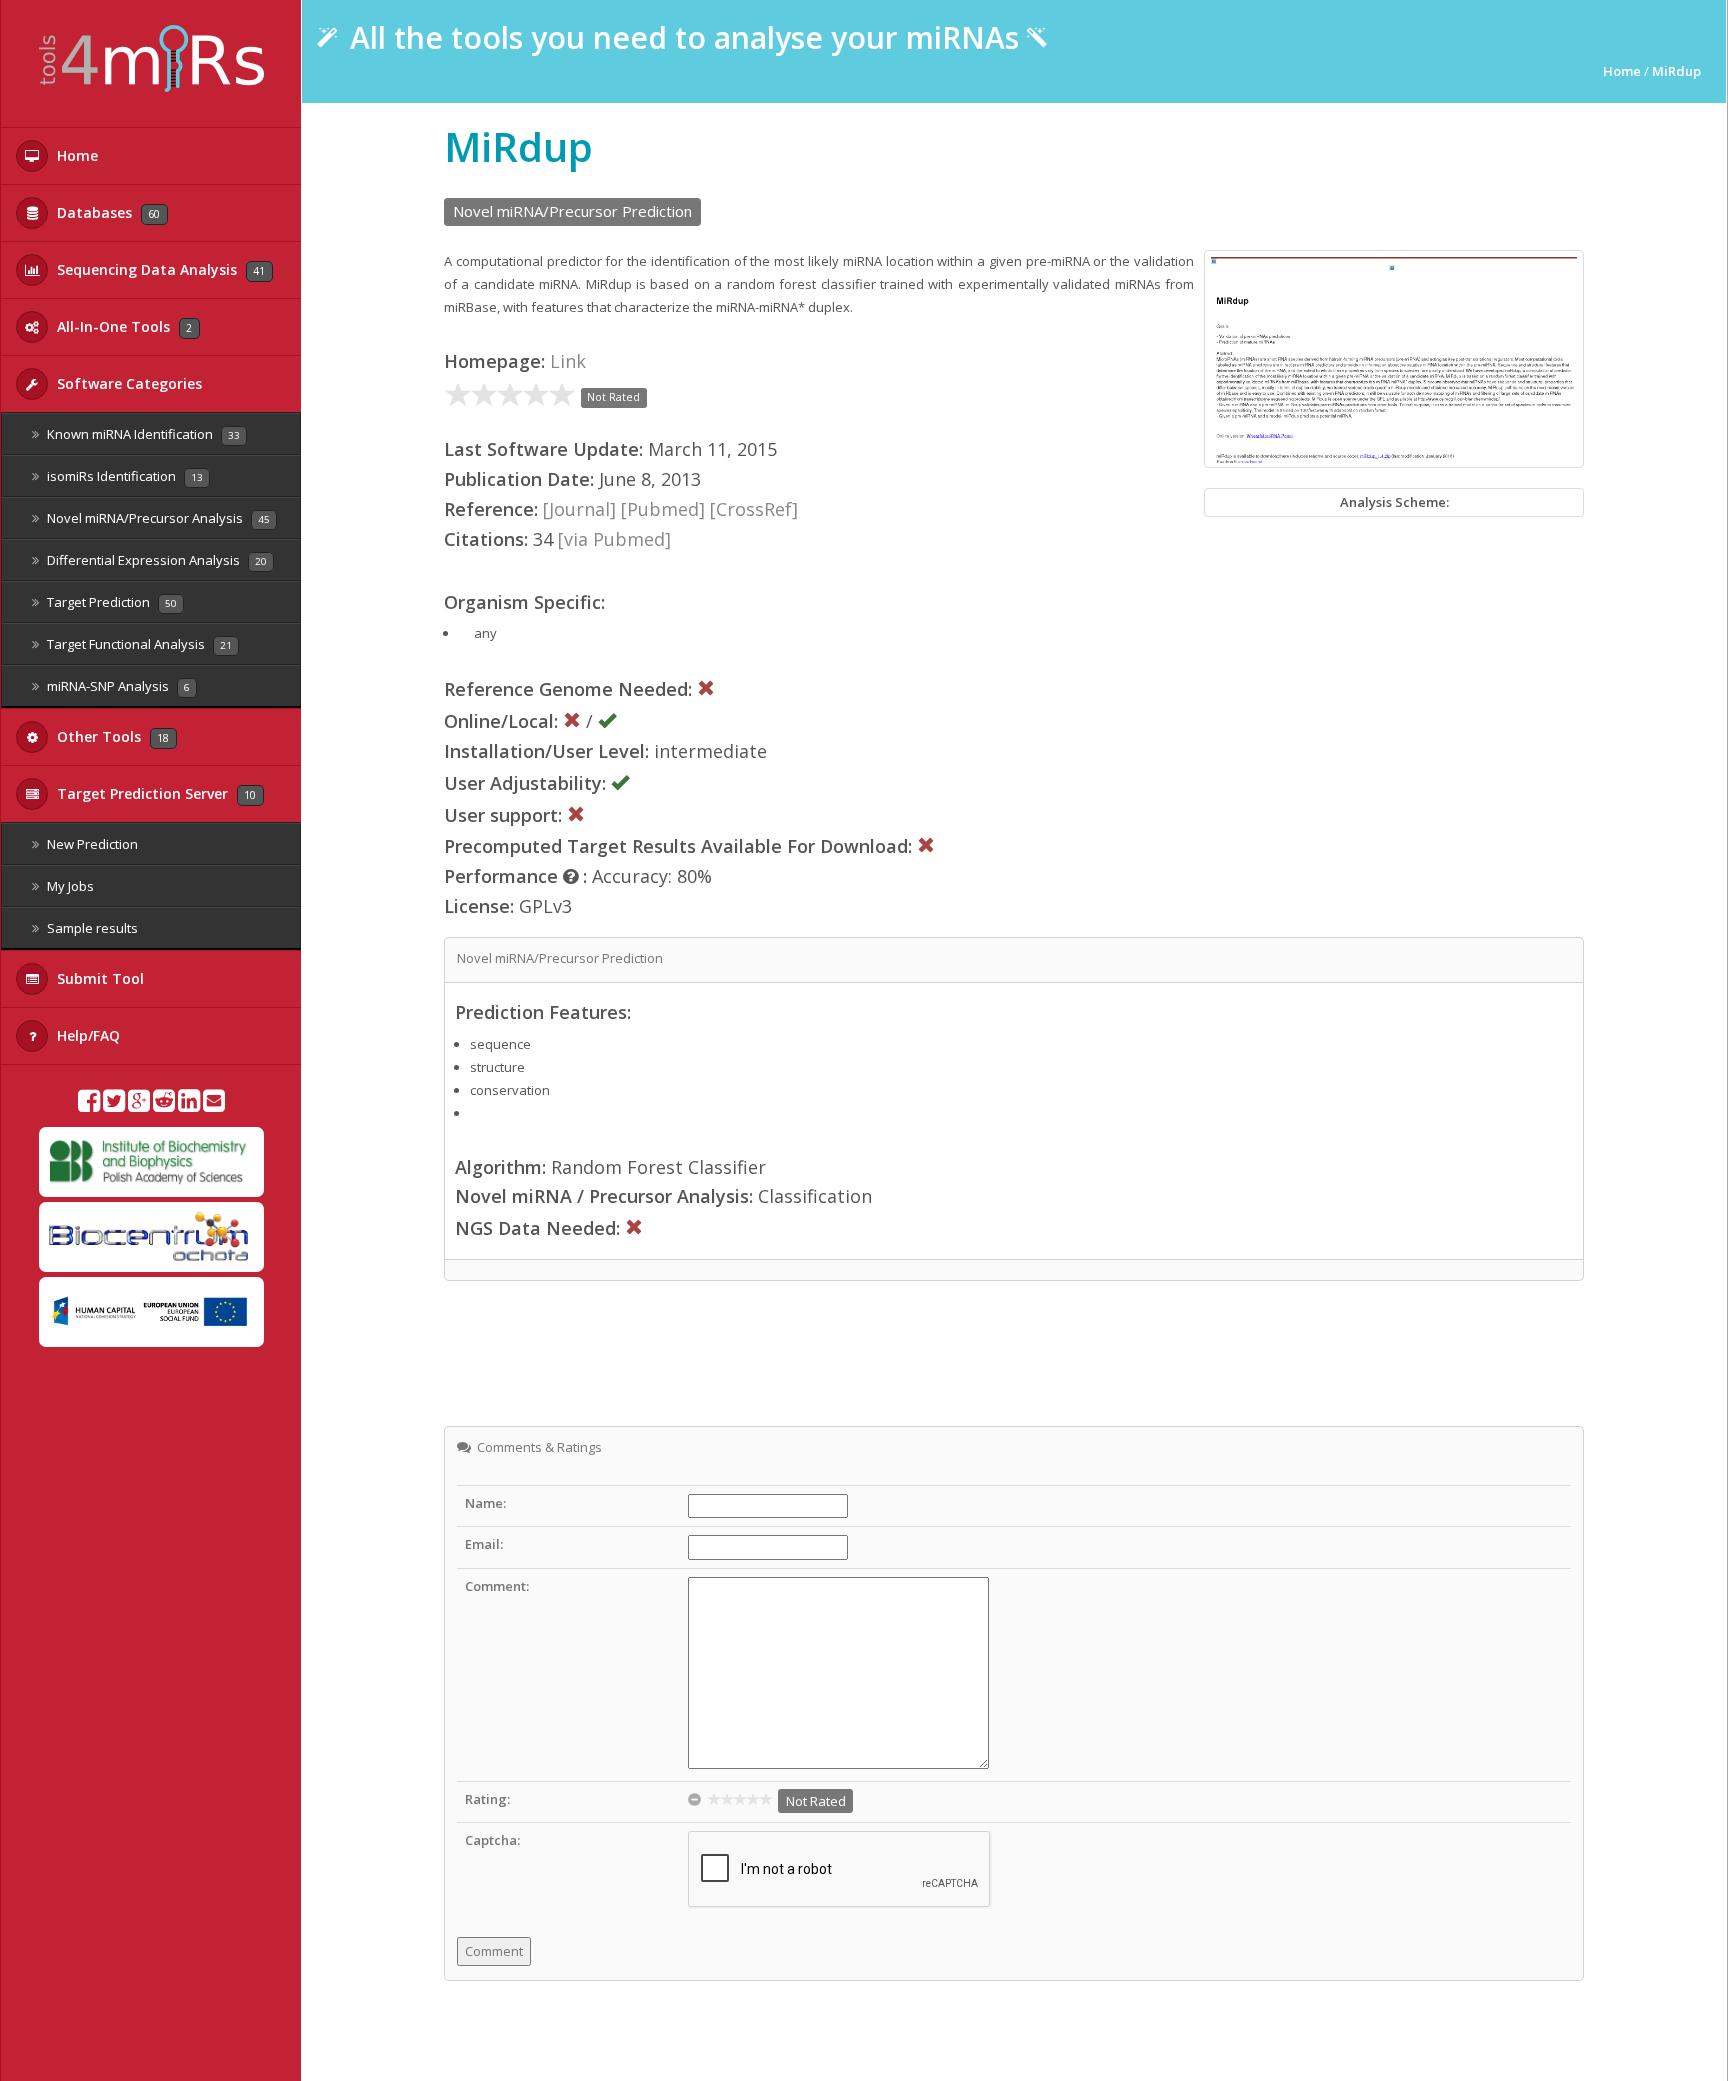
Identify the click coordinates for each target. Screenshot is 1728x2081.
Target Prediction (110, 602)
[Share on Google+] (139, 1105)
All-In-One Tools (122, 326)
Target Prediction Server (154, 793)
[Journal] (579, 509)
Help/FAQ (86, 1035)
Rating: (487, 1799)
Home (75, 155)
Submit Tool (98, 978)
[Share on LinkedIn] (189, 1105)
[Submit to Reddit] (164, 1105)
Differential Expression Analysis (155, 560)
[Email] (214, 1105)
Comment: (497, 1586)
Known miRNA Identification (142, 434)
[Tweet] (114, 1105)
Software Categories (127, 383)
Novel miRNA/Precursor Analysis (157, 518)
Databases (106, 212)
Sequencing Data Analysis (159, 269)
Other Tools (111, 736)
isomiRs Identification (123, 476)
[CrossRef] (754, 509)
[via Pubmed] (614, 539)
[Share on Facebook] (89, 1105)
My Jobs (69, 886)
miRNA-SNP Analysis (117, 686)
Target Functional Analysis (138, 644)
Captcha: (492, 1840)
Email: (484, 1544)
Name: (485, 1503)
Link (568, 361)
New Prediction (91, 844)
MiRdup (1676, 71)
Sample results (91, 928)
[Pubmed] (663, 509)
